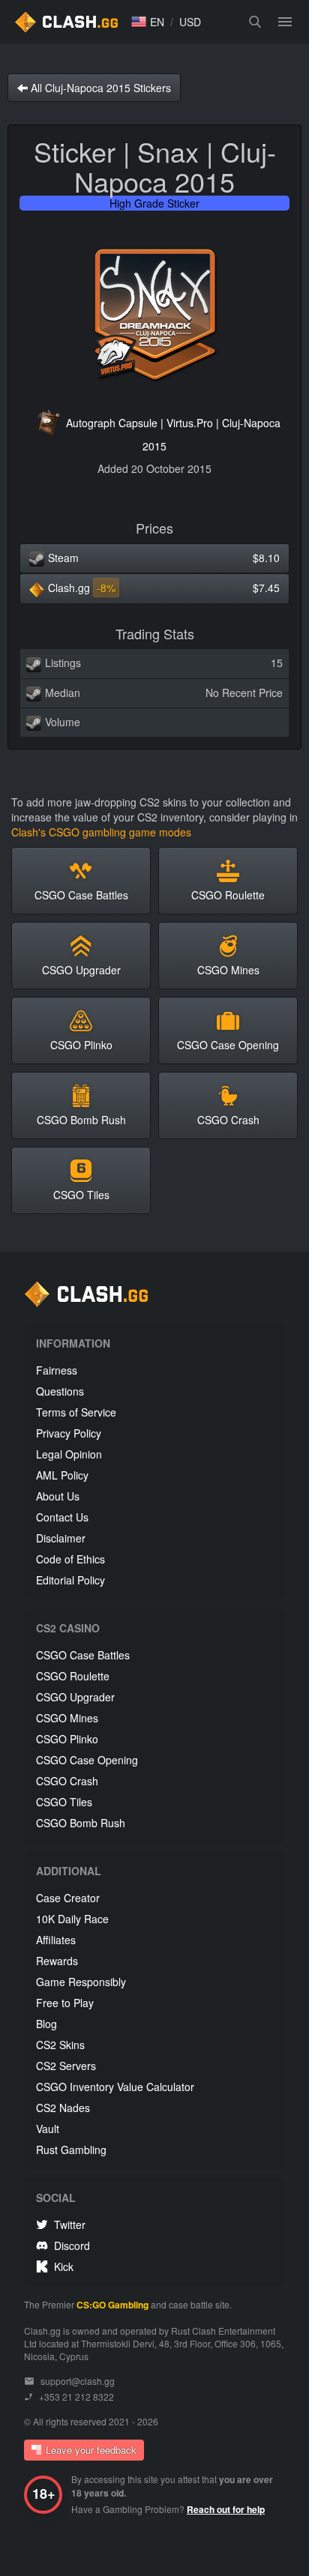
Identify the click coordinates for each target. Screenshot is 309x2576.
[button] (148, 22)
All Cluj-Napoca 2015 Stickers (99, 88)
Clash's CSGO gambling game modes (101, 832)
